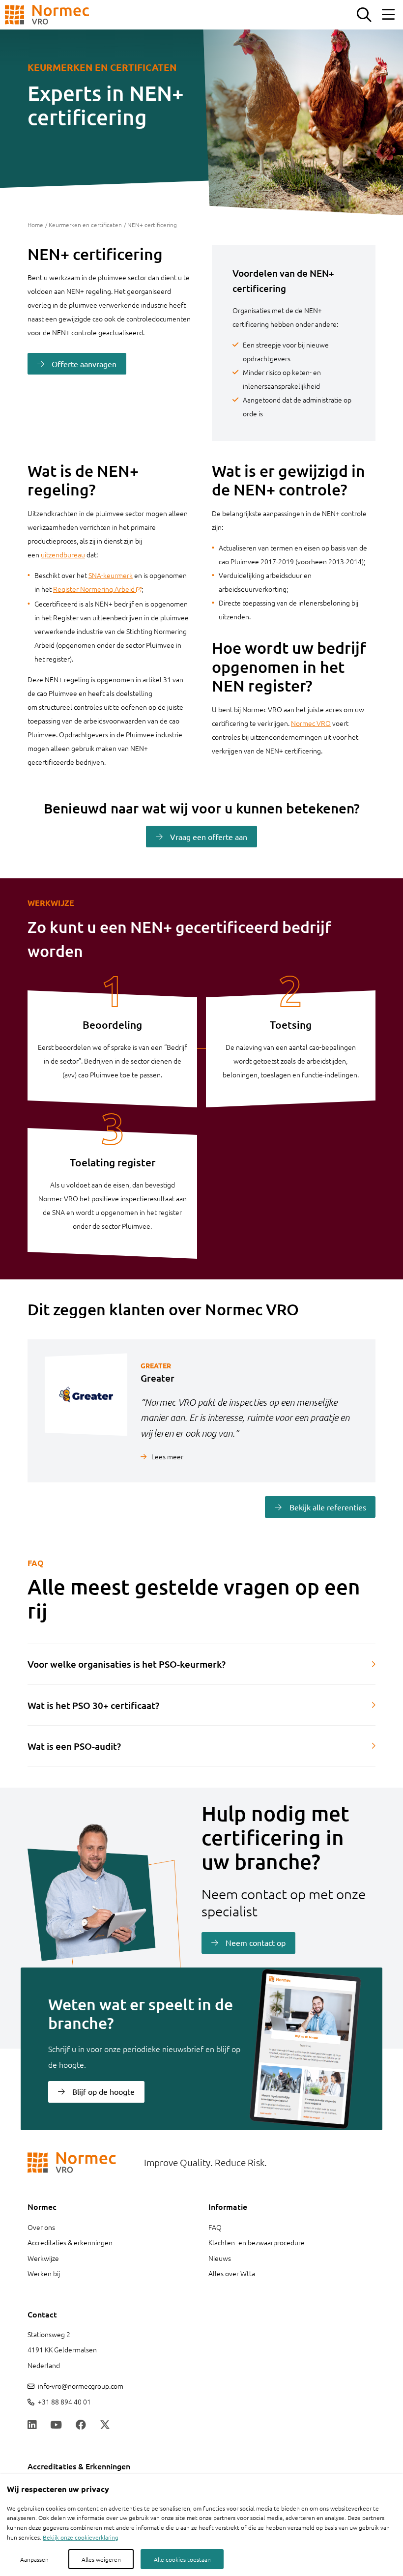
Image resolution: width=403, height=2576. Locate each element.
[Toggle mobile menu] (388, 15)
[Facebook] (81, 2426)
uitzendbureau (63, 554)
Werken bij (44, 2273)
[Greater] (84, 1411)
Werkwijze (43, 2258)
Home (35, 225)
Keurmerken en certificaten (85, 225)
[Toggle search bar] (364, 15)
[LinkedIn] (32, 2426)
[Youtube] (56, 2426)
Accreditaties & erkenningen (70, 2242)
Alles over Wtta (232, 2273)
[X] (105, 2426)
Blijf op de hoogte (103, 2091)
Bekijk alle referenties (328, 1507)
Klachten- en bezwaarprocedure (257, 2242)
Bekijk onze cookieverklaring (81, 2537)
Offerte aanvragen (84, 364)
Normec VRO (311, 723)
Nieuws (220, 2258)
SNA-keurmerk (111, 575)
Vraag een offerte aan (209, 837)
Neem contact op (256, 1942)
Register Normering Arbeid (94, 589)
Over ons (41, 2227)
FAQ (215, 2227)
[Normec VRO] (47, 15)
